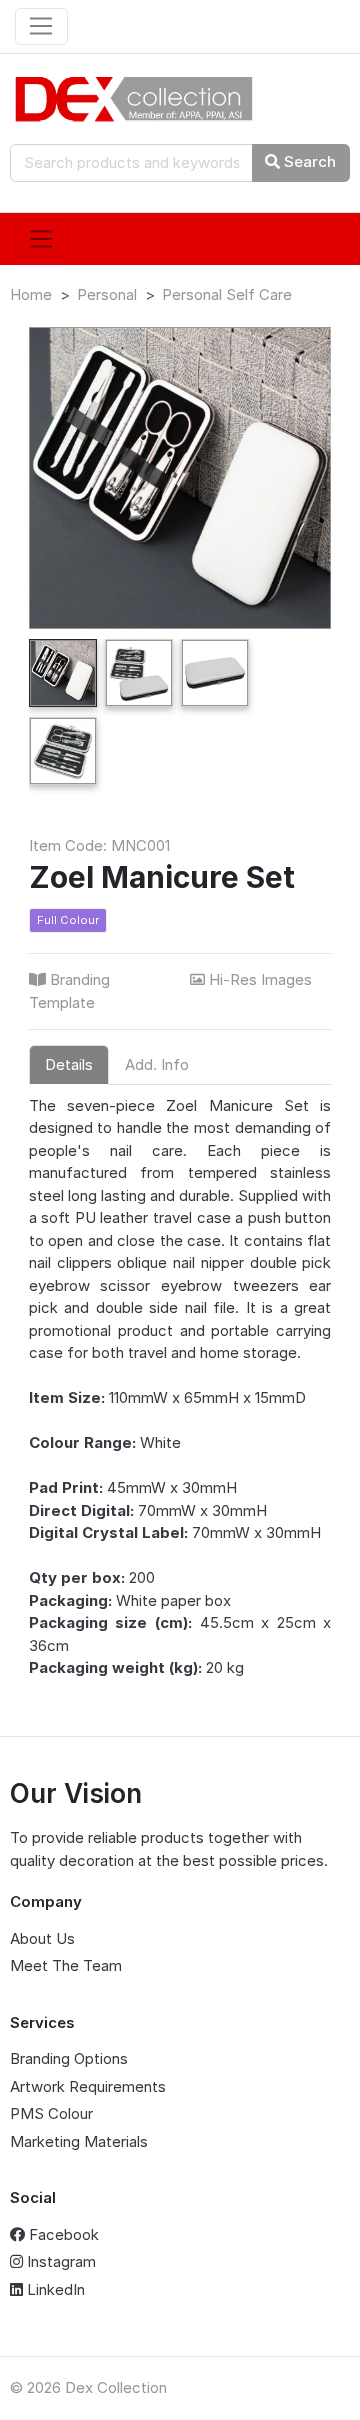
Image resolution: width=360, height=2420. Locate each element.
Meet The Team (66, 1965)
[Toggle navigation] (41, 27)
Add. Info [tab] (157, 1064)
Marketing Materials (79, 2141)
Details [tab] (69, 1064)
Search (308, 161)
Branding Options (69, 2058)
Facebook (62, 2234)
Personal (107, 294)
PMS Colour (51, 2113)
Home (31, 294)
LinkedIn (54, 2289)
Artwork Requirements (88, 2086)
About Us (42, 1938)
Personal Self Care (227, 294)
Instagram (59, 2261)
